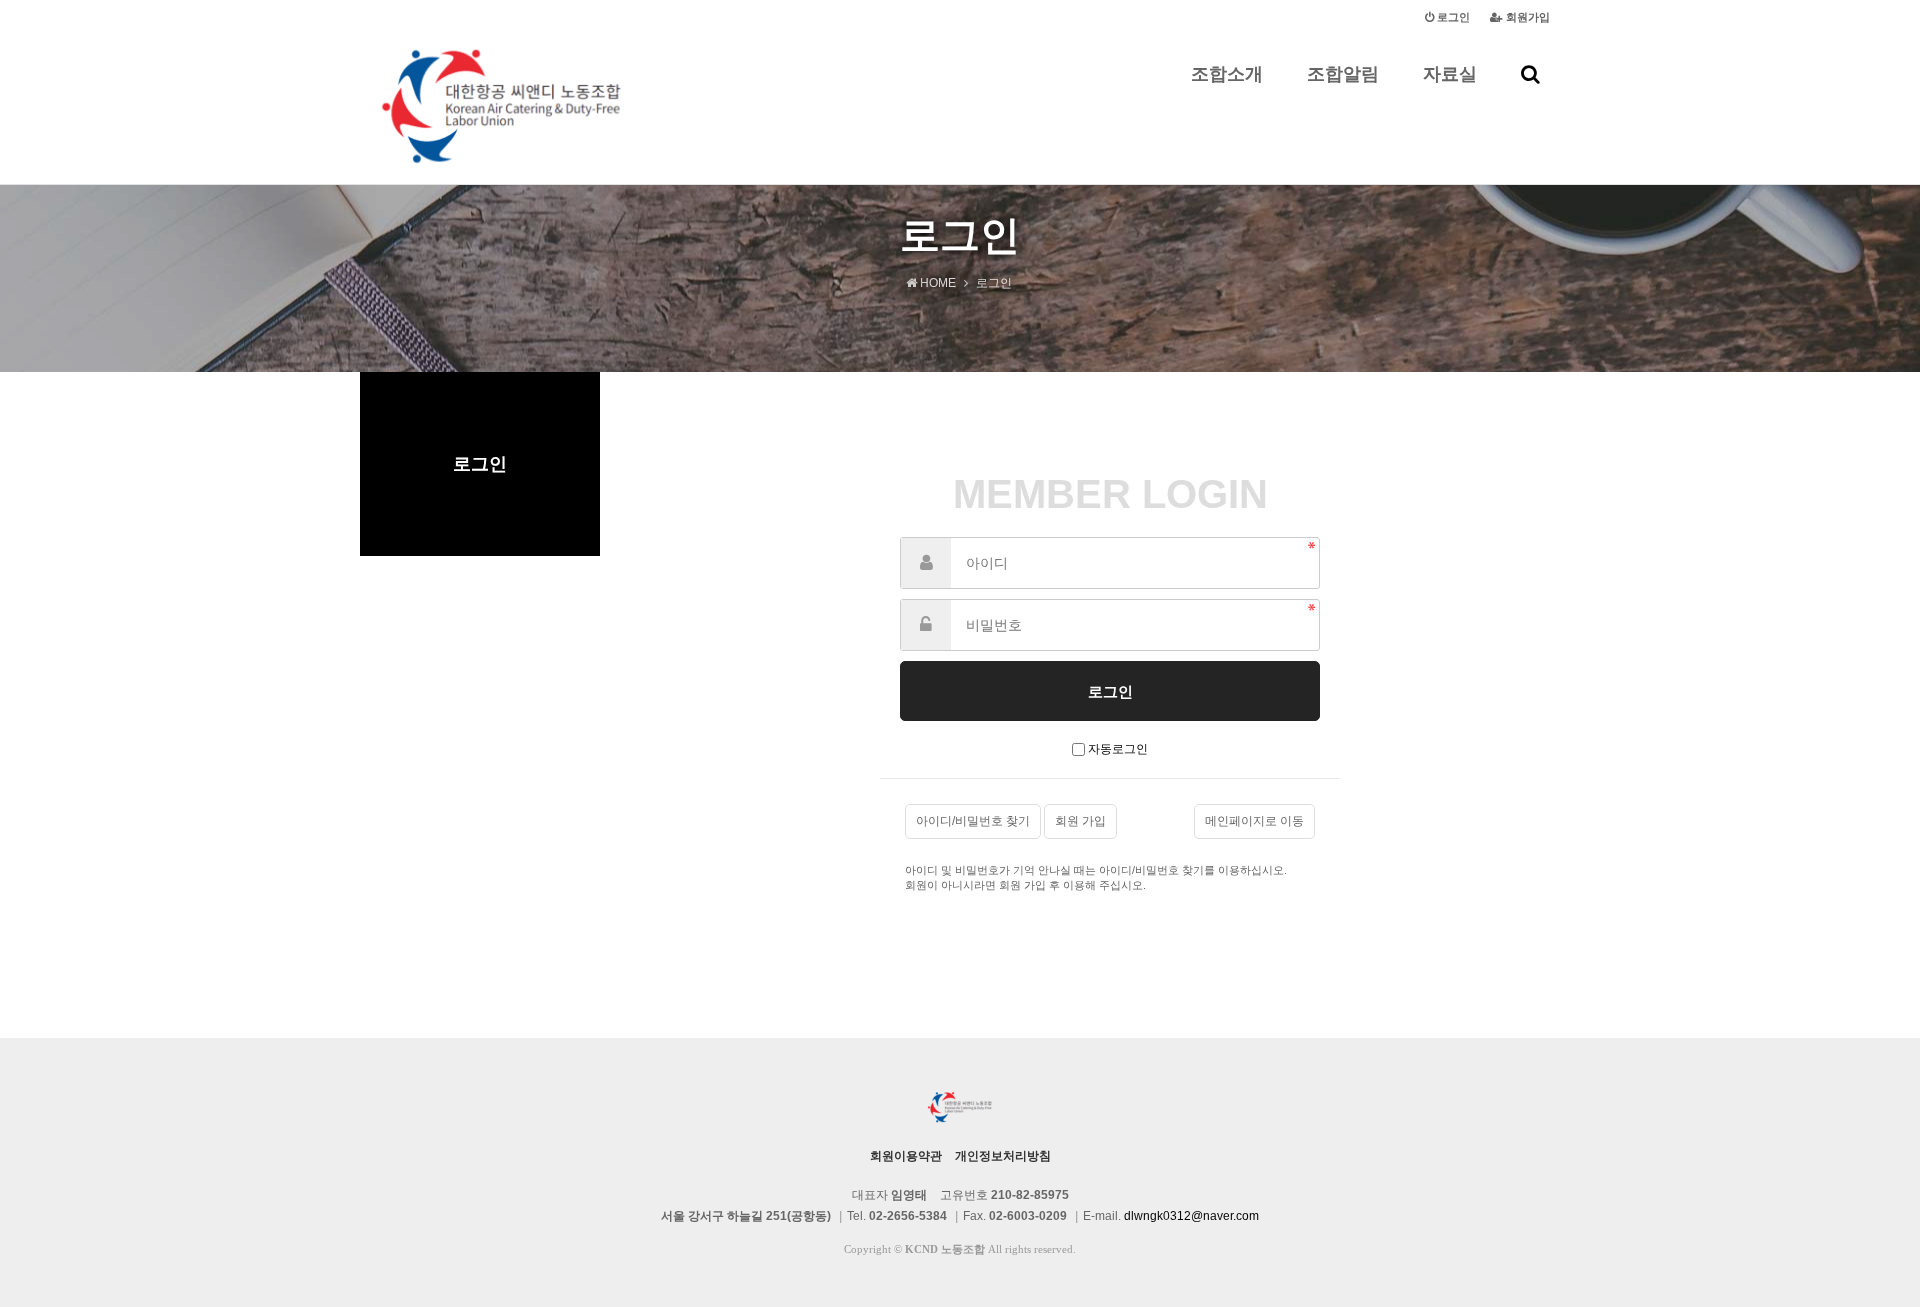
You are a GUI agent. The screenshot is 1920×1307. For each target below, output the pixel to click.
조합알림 (1343, 74)
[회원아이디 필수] (926, 563)
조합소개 (1227, 74)
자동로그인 (1118, 749)
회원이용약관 (906, 1156)
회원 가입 (1080, 821)
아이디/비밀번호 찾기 (973, 821)
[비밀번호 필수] (926, 625)
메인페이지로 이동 (1254, 821)
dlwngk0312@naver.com (1191, 1216)
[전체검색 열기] (1530, 74)
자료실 (1450, 74)
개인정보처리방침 (1003, 1156)
